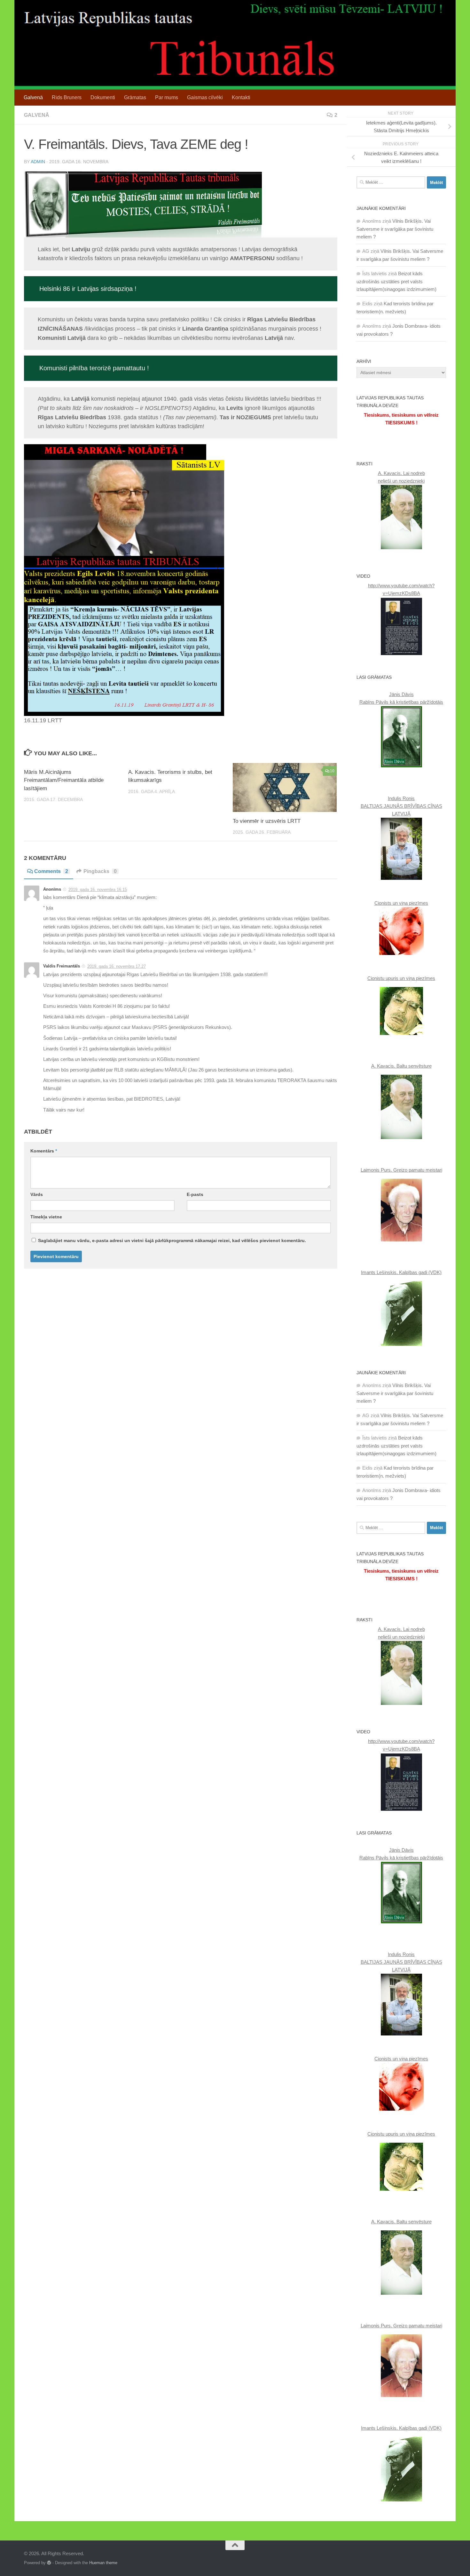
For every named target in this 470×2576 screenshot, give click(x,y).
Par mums (167, 97)
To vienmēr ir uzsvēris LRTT (267, 821)
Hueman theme (103, 2563)
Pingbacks (100, 871)
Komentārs (44, 1151)
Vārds (37, 1194)
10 (332, 771)
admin (38, 162)
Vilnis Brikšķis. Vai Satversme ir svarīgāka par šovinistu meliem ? (395, 229)
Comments (51, 871)
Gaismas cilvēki (205, 97)
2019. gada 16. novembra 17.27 (117, 966)
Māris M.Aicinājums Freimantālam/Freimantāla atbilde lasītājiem (64, 780)
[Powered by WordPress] (49, 2563)
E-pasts (195, 1194)
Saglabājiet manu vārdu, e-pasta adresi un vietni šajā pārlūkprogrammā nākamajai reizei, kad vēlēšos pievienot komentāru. (172, 1240)
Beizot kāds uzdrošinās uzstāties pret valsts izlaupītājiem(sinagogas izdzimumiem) (396, 281)
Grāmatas (135, 97)
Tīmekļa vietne (46, 1217)
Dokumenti (103, 97)
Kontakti (241, 97)
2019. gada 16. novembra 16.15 (98, 890)
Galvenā (33, 97)
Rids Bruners (67, 97)
